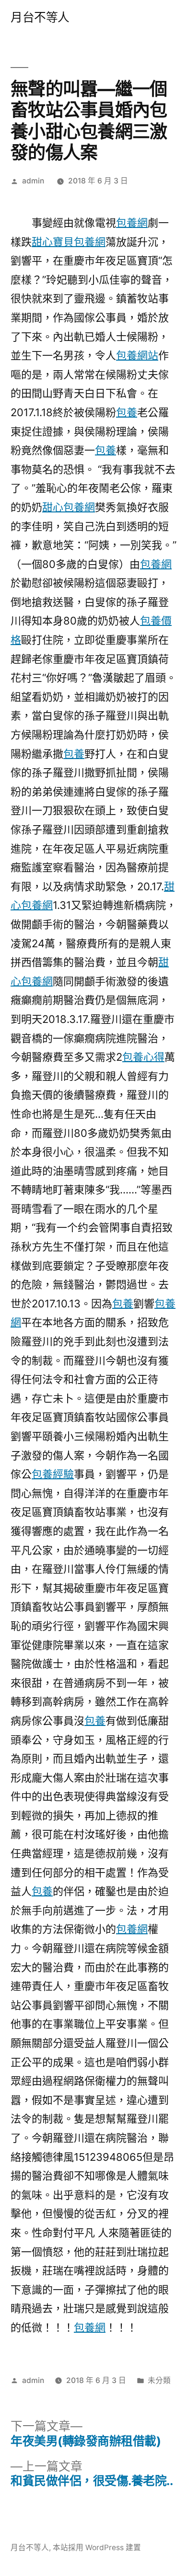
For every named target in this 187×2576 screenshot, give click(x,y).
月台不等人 (40, 17)
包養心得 (143, 1057)
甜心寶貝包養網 (69, 242)
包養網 (132, 223)
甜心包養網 (69, 507)
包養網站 (137, 355)
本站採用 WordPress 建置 (97, 2548)
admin (33, 181)
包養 (127, 412)
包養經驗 (53, 1474)
